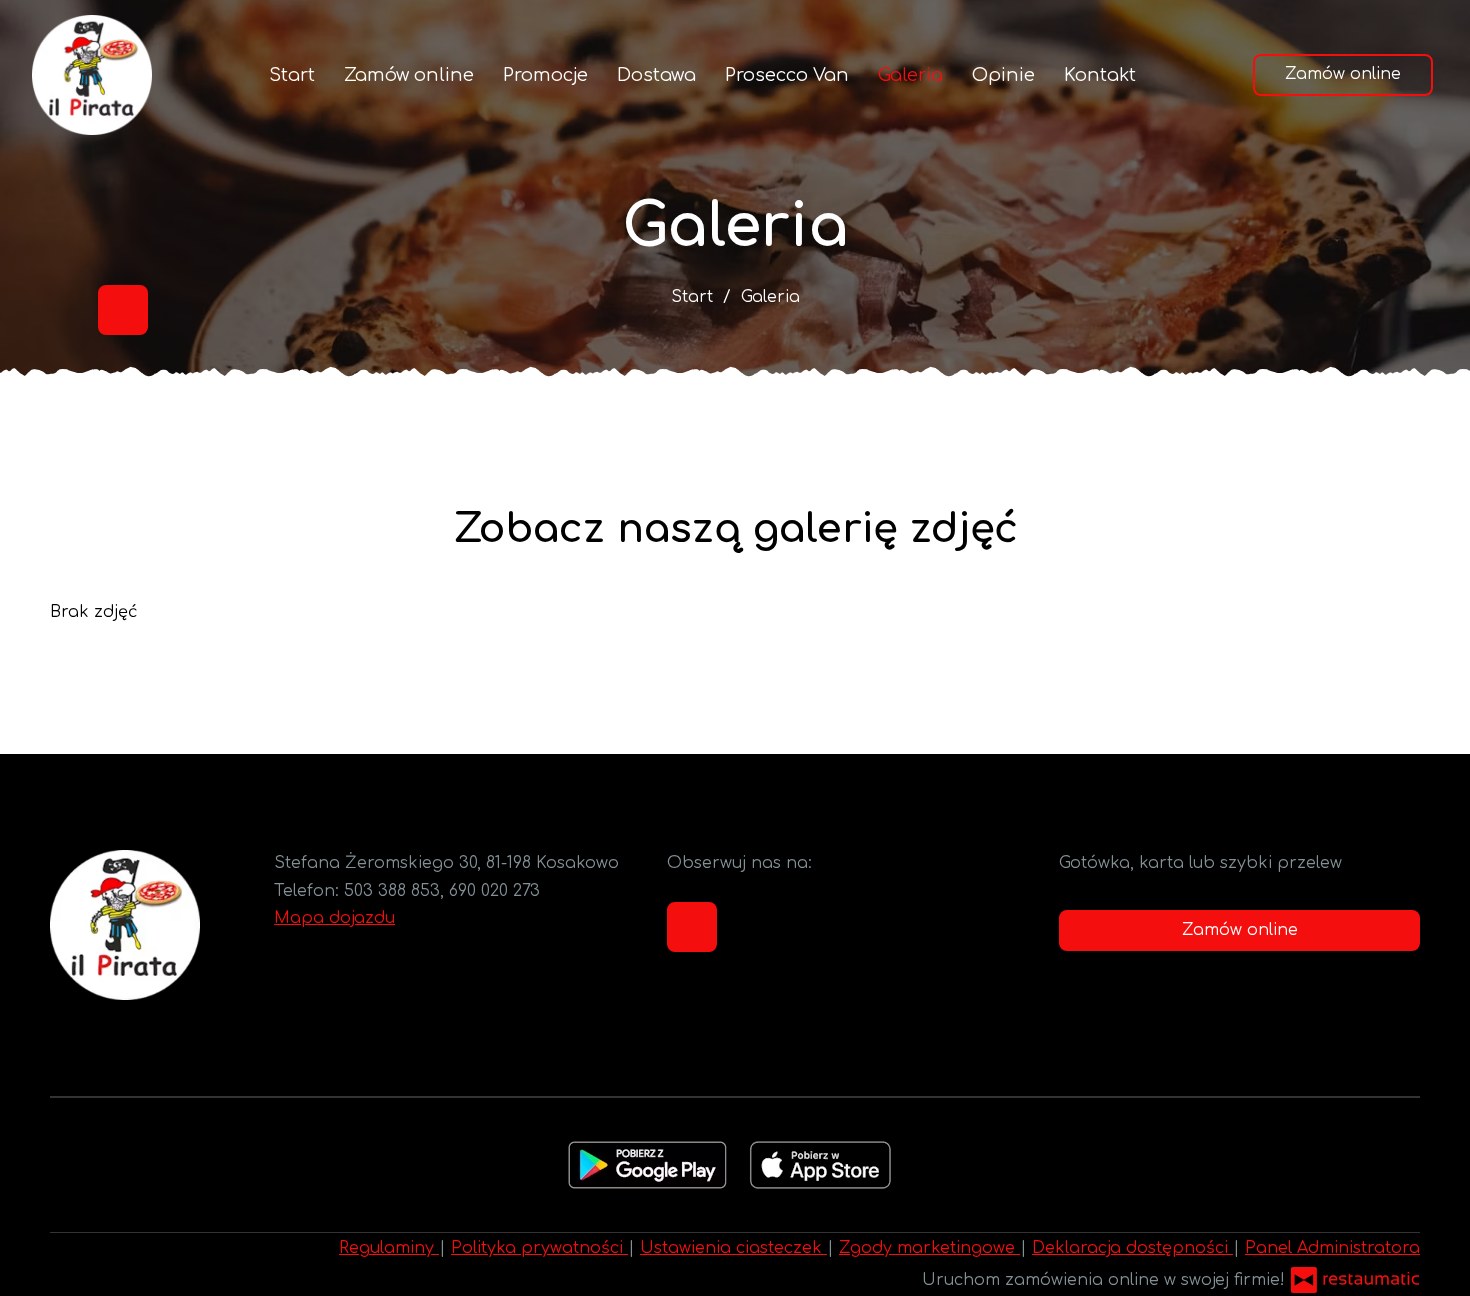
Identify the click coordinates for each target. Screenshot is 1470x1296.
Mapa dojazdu (334, 918)
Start (292, 75)
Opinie (1003, 75)
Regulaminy (389, 1248)
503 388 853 (392, 891)
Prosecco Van (787, 75)
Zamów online (409, 75)
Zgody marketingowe (929, 1248)
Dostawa (656, 75)
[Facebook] (123, 310)
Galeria (910, 75)
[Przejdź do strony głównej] (92, 75)
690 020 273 (494, 891)
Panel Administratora (1332, 1248)
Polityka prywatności (539, 1248)
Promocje (545, 75)
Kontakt (1100, 75)
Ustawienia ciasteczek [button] (733, 1248)
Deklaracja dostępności (1132, 1248)
